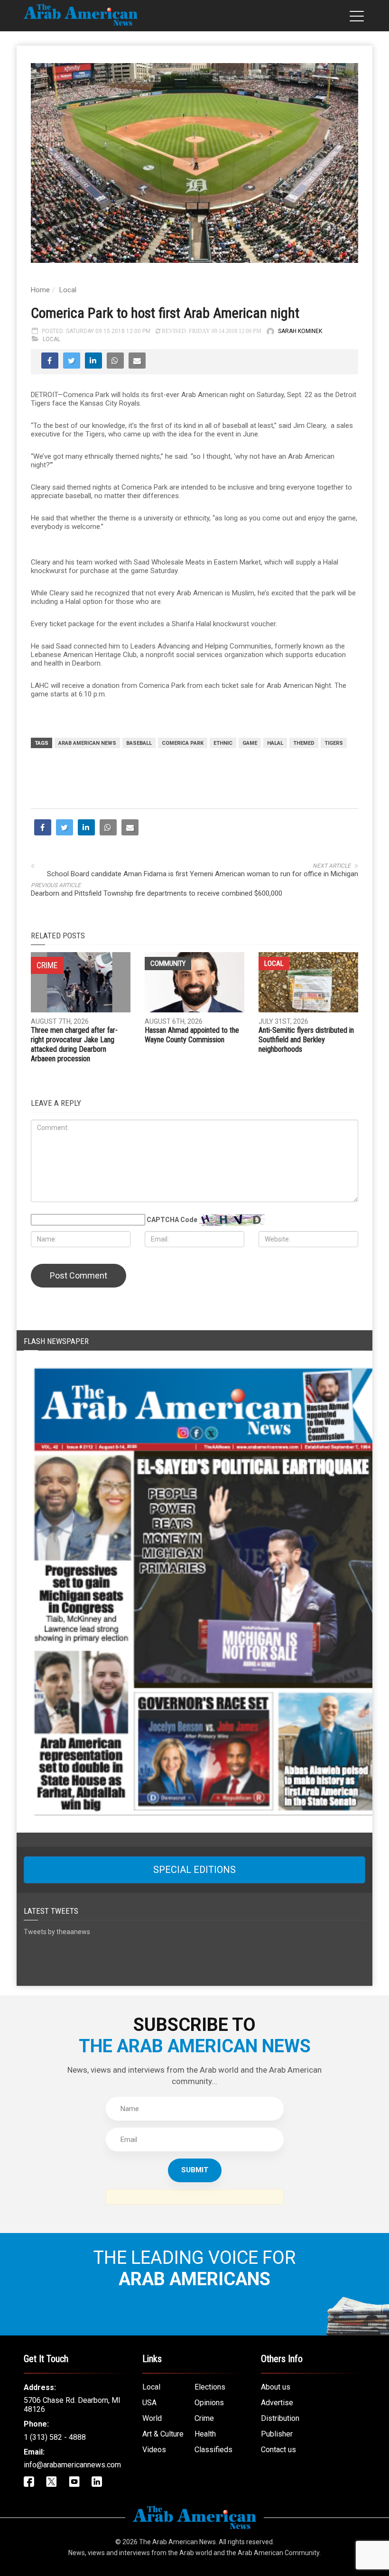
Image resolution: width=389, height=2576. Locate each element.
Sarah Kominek (300, 331)
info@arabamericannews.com (72, 2465)
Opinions (209, 2403)
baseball (139, 743)
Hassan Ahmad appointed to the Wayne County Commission (192, 1035)
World (152, 2418)
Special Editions (194, 1870)
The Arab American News (177, 2542)
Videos (154, 2450)
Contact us (278, 2450)
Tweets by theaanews (57, 1932)
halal (275, 743)
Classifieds (213, 2450)
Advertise (277, 2403)
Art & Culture (163, 2434)
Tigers (334, 743)
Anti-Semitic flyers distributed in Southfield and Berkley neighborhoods (306, 1040)
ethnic (223, 743)
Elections (210, 2387)
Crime (204, 2418)
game (250, 743)
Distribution (280, 2418)
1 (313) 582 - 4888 (55, 2437)
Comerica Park (183, 743)
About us (276, 2387)
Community (168, 964)
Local (68, 290)
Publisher (277, 2434)
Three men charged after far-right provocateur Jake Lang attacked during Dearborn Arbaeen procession (74, 1044)
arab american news (87, 743)
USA (149, 2403)
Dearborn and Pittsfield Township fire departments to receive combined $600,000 (157, 893)
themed (304, 743)
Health (205, 2434)
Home (40, 290)
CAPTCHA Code (172, 1220)
